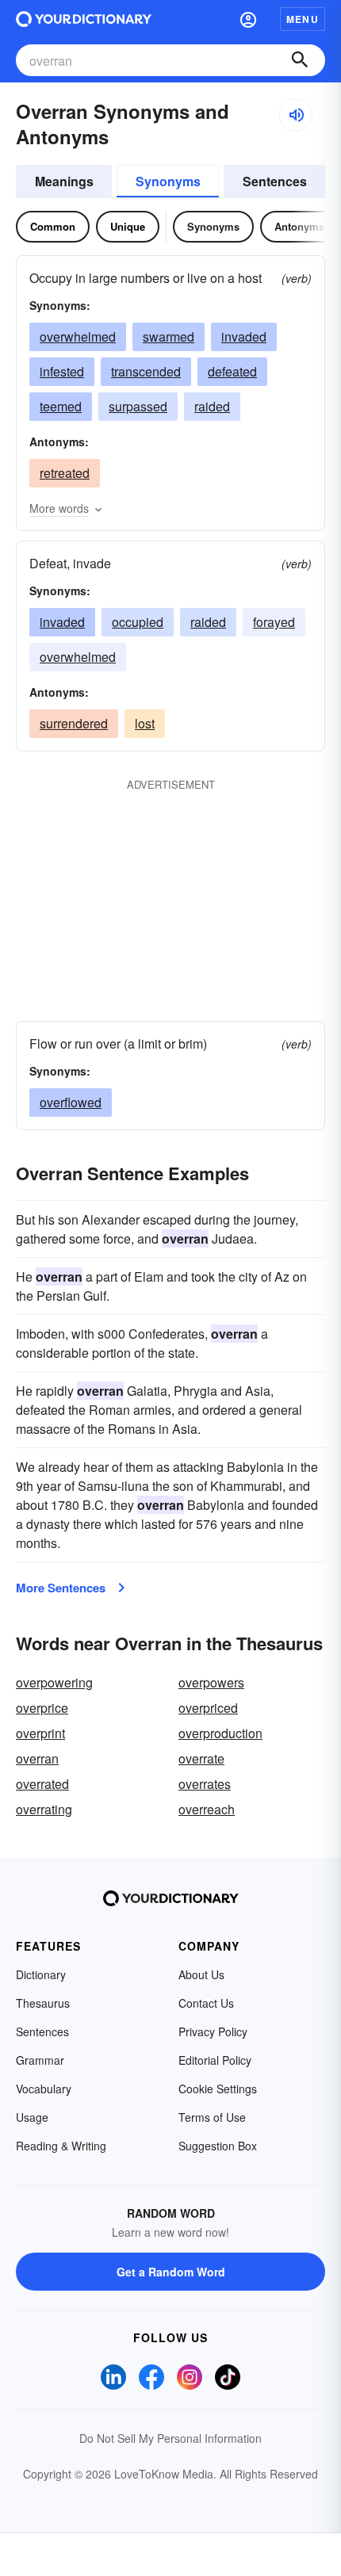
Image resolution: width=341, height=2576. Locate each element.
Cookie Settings (218, 2089)
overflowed (71, 1102)
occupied (138, 622)
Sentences (275, 181)
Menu (303, 19)
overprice (42, 1708)
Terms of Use (212, 2117)
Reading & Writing (61, 2146)
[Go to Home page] (84, 19)
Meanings (64, 181)
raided (212, 406)
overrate (201, 1758)
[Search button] (300, 60)
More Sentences (61, 1588)
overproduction (220, 1733)
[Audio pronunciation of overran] (296, 115)
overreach (207, 1809)
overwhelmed (78, 336)
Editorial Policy (215, 2060)
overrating (44, 1809)
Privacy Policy (213, 2031)
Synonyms (168, 181)
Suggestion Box (218, 2146)
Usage (32, 2117)
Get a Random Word (171, 2272)
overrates (205, 1784)
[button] (248, 19)
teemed (61, 406)
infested (62, 371)
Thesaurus (43, 2003)
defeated (232, 371)
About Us (201, 1974)
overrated (42, 1784)
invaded (244, 336)
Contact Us (206, 2003)
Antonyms (299, 226)
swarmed (169, 336)
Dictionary (41, 1974)
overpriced (208, 1708)
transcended (146, 371)
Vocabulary (44, 2089)
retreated (65, 473)
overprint (40, 1733)
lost (145, 723)
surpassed (138, 406)
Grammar (40, 2060)
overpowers (211, 1682)
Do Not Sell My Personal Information (170, 2438)
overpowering (54, 1682)
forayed (274, 622)
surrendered (74, 723)
